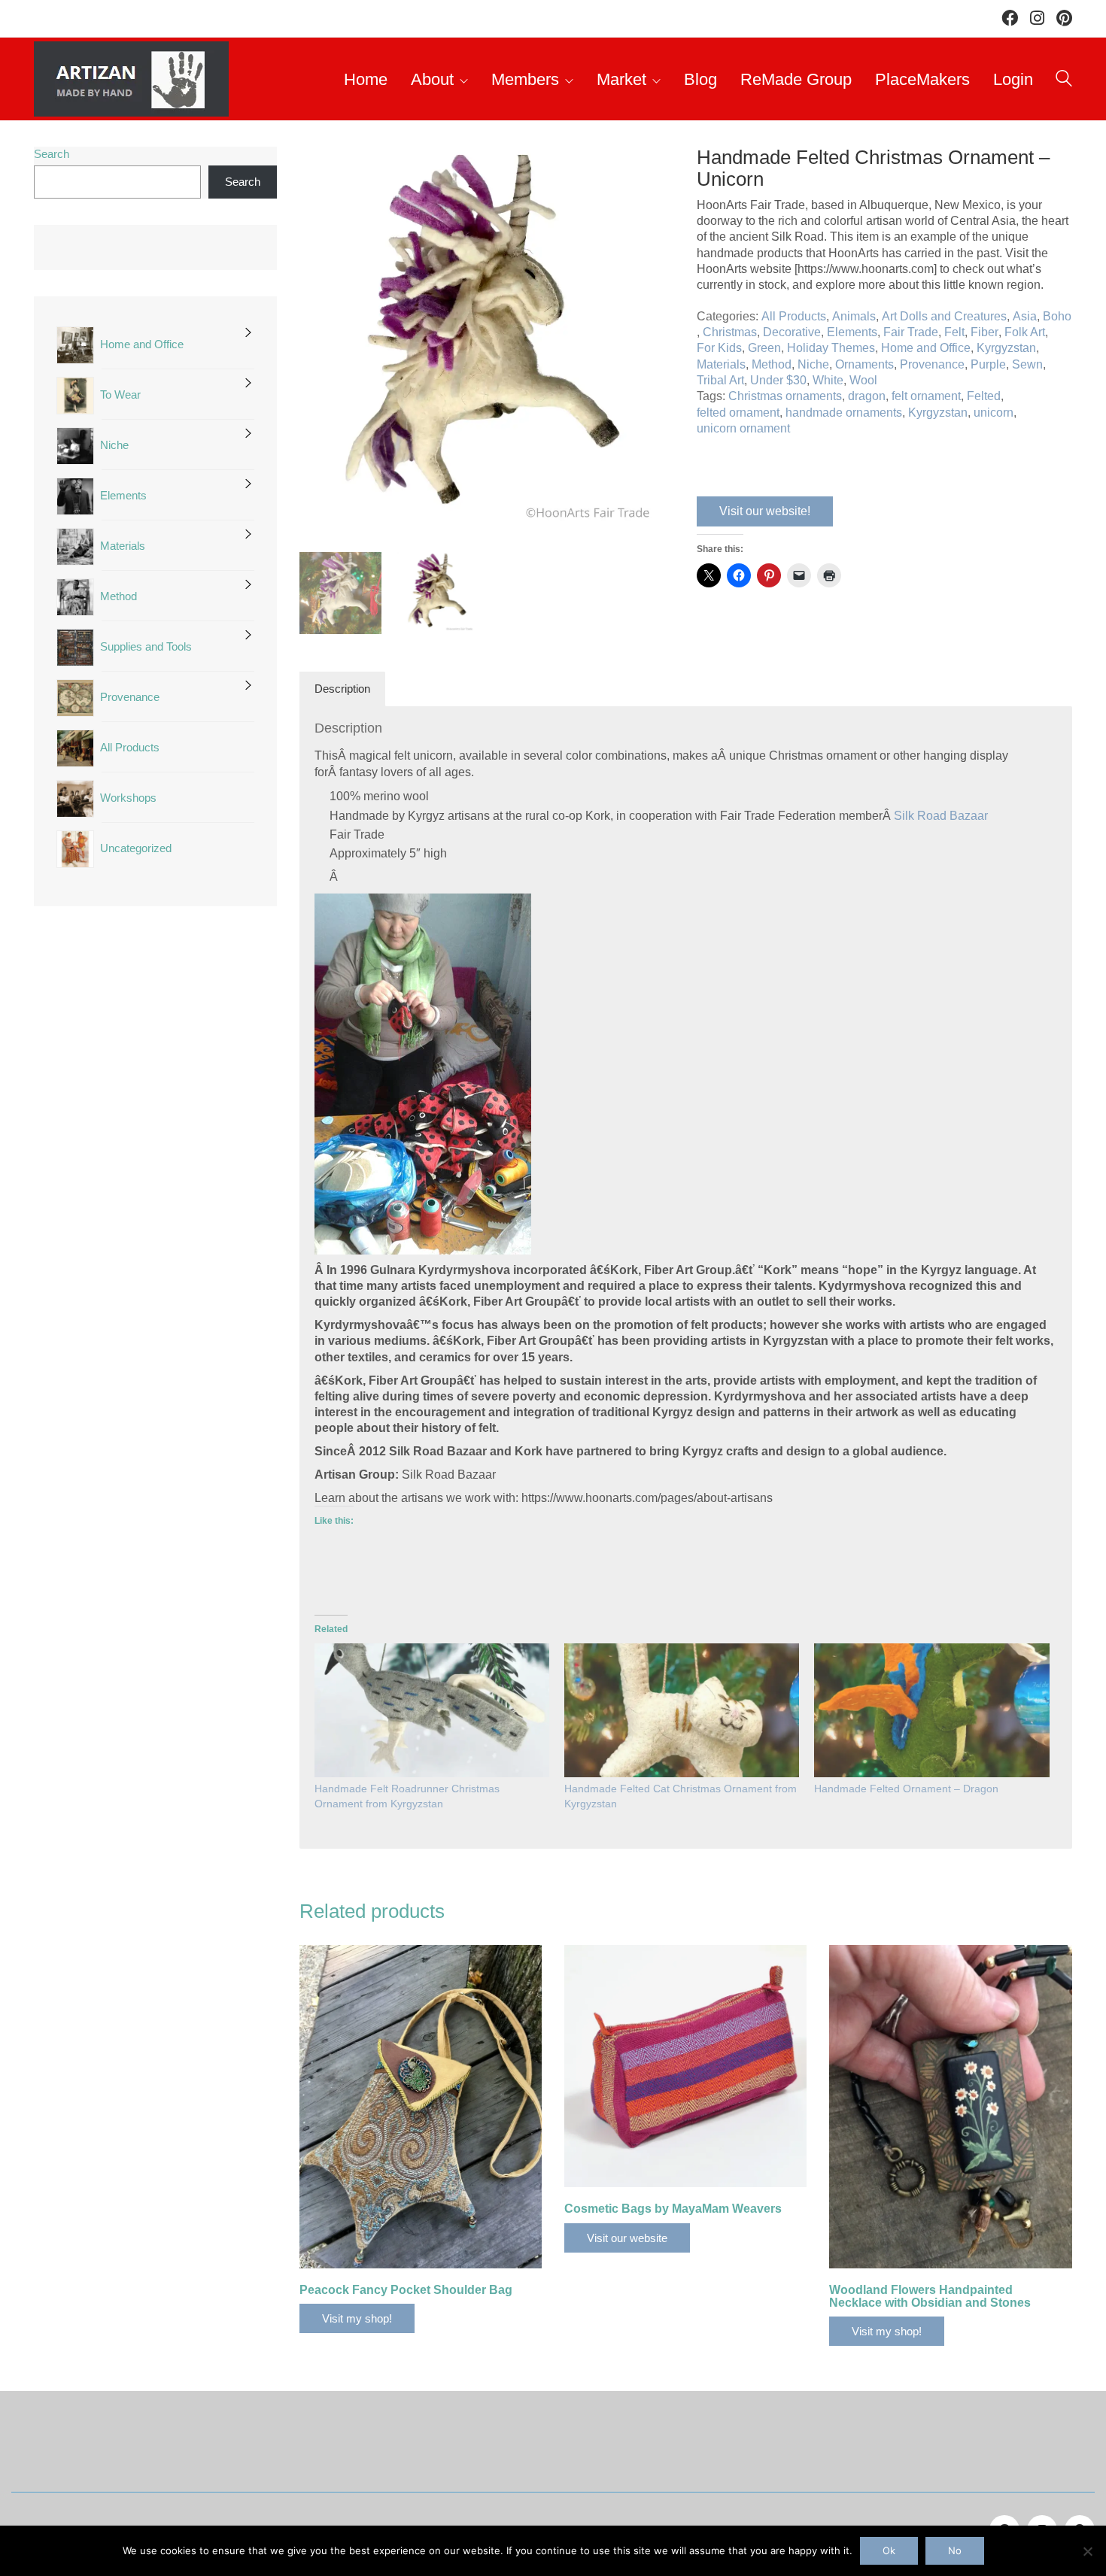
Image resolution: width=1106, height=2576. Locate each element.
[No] (1087, 2551)
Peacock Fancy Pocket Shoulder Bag (406, 2290)
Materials (721, 364)
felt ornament (926, 396)
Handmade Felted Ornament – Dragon (906, 1789)
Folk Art (1025, 332)
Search (52, 154)
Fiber (984, 332)
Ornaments (864, 364)
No (955, 2550)
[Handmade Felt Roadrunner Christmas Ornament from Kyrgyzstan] (432, 1711)
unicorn (994, 413)
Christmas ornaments (785, 396)
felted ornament (738, 413)
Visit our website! (765, 511)
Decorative (792, 332)
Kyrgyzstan (1006, 348)
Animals (854, 316)
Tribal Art (720, 380)
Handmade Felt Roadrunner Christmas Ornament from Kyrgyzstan (407, 1796)
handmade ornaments (844, 413)
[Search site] (1064, 81)
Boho (1057, 316)
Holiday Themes (831, 348)
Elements (852, 332)
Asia (1025, 316)
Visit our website (627, 2238)
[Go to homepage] (131, 79)
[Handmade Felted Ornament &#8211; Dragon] (931, 1711)
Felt (954, 332)
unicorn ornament (743, 428)
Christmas (730, 332)
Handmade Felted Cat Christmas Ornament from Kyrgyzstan (681, 1796)
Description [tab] (342, 689)
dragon (867, 396)
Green (764, 348)
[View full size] (319, 171)
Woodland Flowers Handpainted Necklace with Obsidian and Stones (930, 2297)
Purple (988, 364)
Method (772, 364)
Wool (863, 380)
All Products (794, 316)
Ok (889, 2550)
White (828, 380)
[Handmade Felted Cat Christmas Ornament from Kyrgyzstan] (682, 1711)
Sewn (1027, 364)
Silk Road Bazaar (941, 816)
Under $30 (778, 380)
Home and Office (926, 348)
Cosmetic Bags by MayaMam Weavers (673, 2209)
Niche (813, 364)
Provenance (932, 364)
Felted (984, 396)
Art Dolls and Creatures (944, 316)
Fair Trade (911, 332)
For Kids (719, 348)
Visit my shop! (357, 2318)
